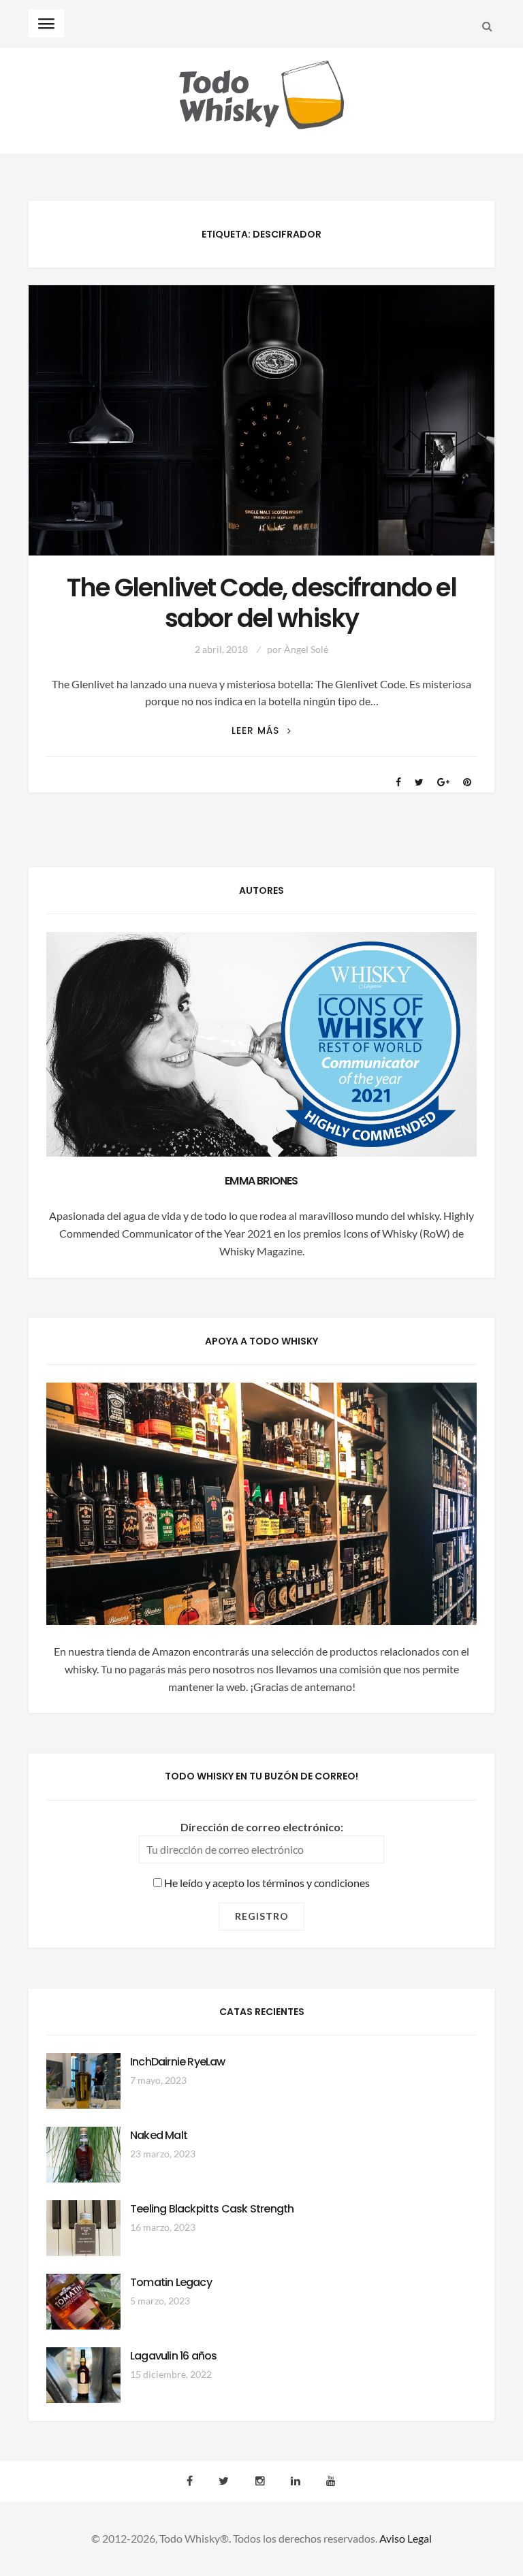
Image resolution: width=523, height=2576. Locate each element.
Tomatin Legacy (171, 2282)
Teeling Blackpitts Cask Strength (212, 2209)
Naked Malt (159, 2135)
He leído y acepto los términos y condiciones (266, 1883)
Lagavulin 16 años (173, 2356)
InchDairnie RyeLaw (178, 2062)
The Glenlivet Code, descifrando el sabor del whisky (261, 603)
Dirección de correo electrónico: (262, 1827)
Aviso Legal (406, 2538)
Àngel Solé (306, 649)
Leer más (261, 731)
